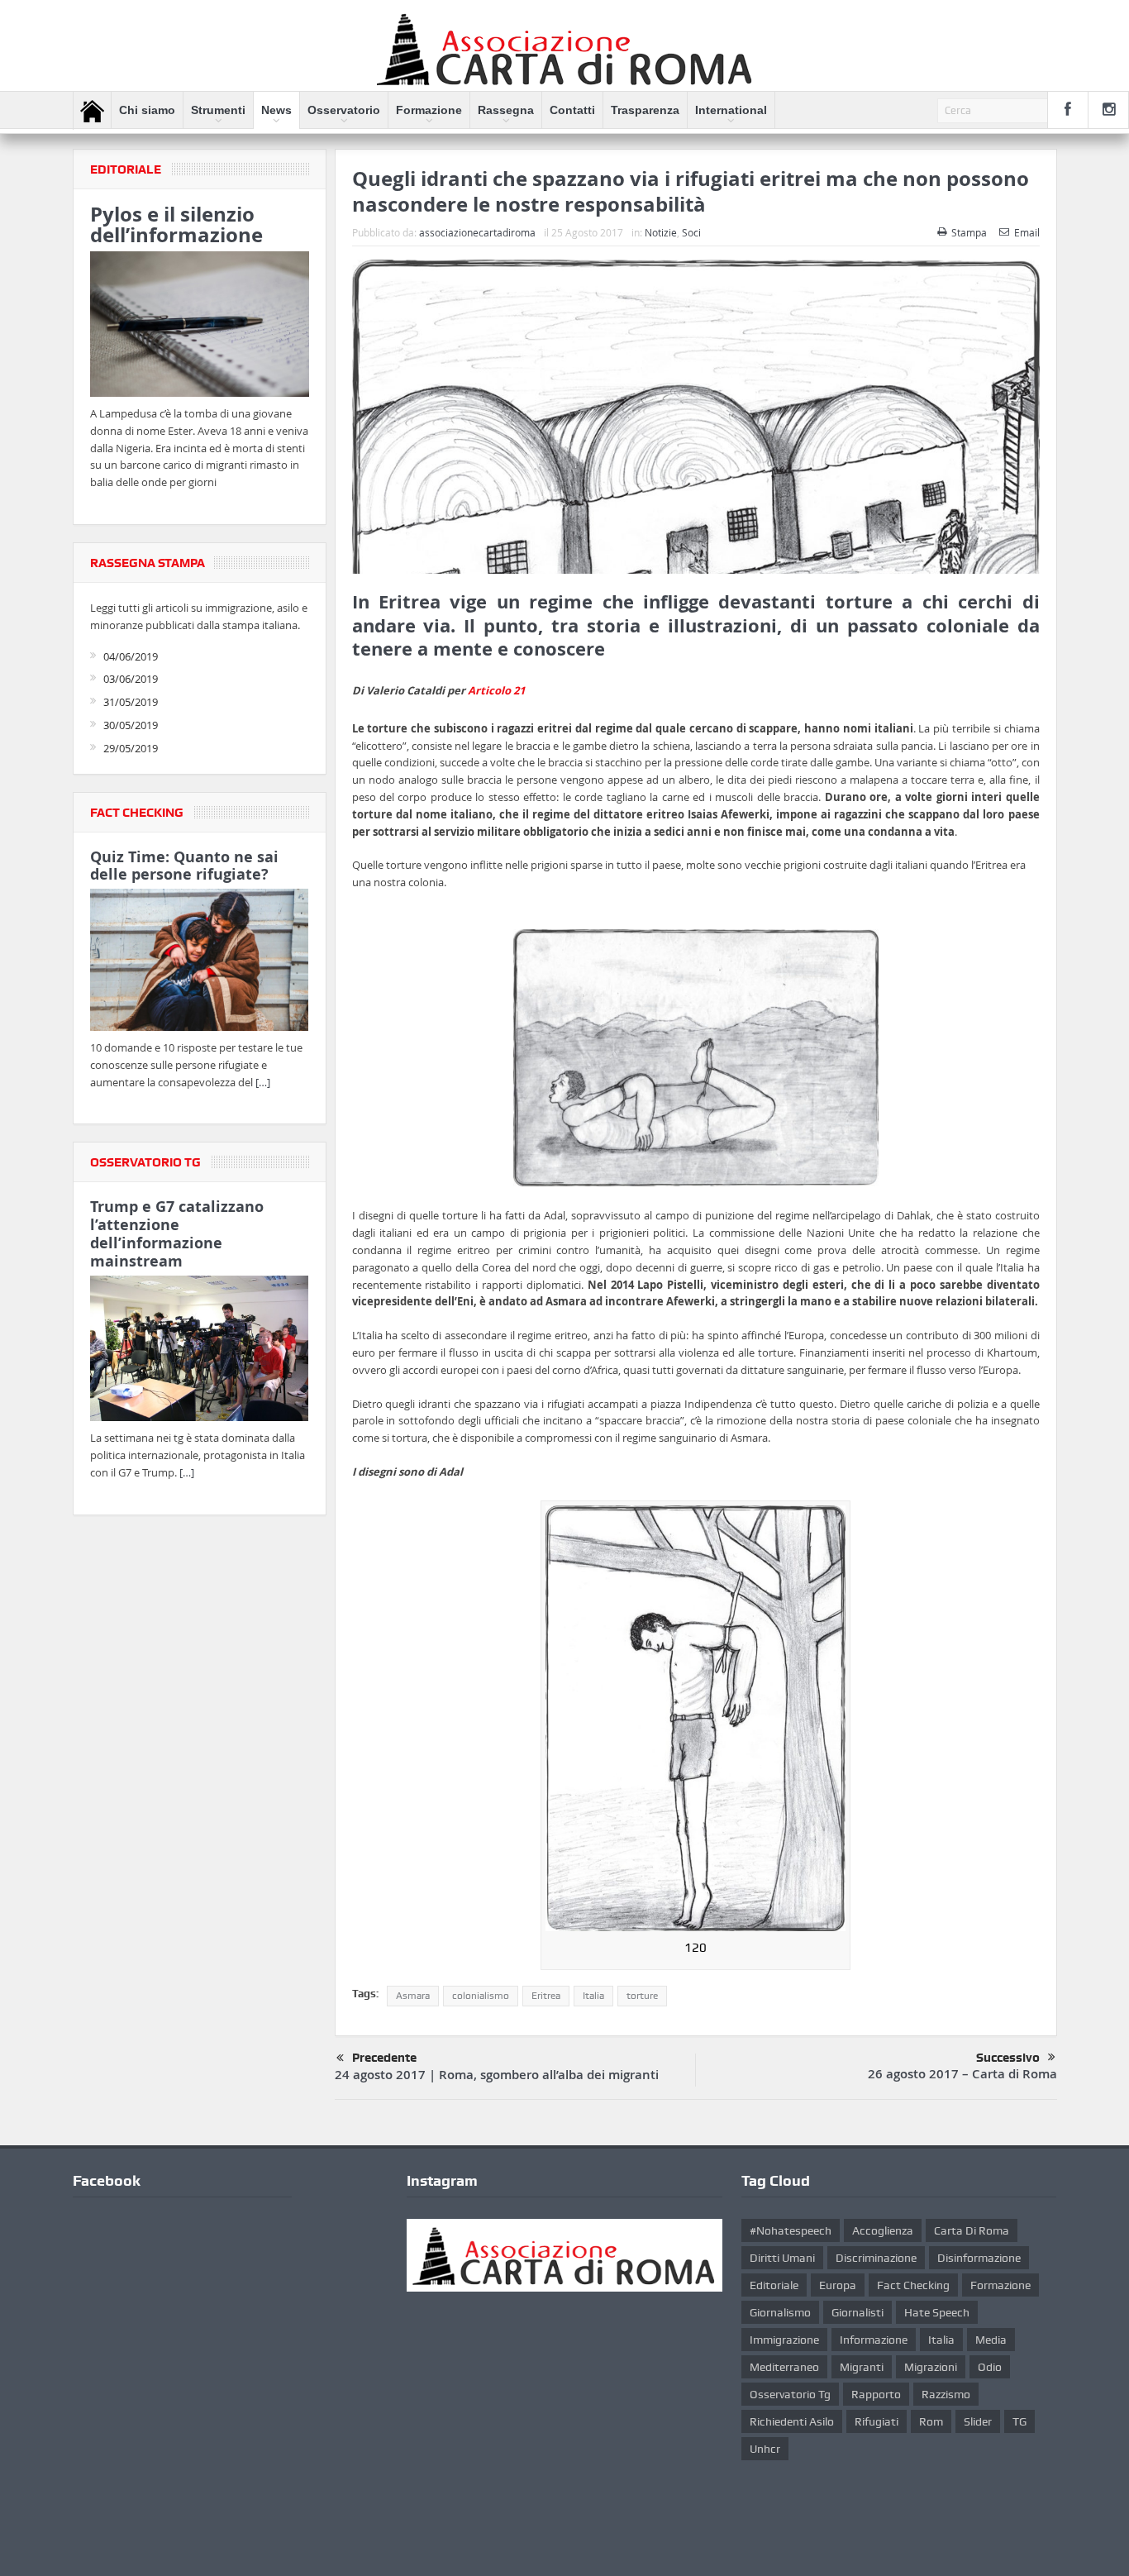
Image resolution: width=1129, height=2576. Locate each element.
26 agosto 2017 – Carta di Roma (962, 2074)
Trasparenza (645, 110)
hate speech (937, 2312)
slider (978, 2421)
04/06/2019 (131, 656)
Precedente (384, 2058)
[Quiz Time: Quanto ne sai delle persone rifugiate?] (200, 963)
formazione (1000, 2285)
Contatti (572, 110)
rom (931, 2421)
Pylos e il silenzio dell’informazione (176, 224)
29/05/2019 (131, 748)
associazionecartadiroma (477, 232)
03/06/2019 (131, 679)
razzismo (946, 2394)
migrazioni (931, 2367)
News (276, 110)
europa (838, 2285)
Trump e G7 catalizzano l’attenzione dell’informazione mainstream (177, 1233)
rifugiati (877, 2421)
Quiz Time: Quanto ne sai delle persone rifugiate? (184, 866)
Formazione (429, 110)
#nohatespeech (791, 2230)
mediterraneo (784, 2367)
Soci (691, 232)
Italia (593, 1996)
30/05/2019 (131, 725)
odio (990, 2367)
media (991, 2340)
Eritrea (546, 1996)
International (731, 110)
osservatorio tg (790, 2394)
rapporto (876, 2394)
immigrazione (784, 2340)
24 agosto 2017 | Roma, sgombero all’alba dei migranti (497, 2075)
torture (642, 1996)
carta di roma (972, 2230)
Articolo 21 (496, 690)
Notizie (661, 232)
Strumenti (218, 110)
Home (92, 111)
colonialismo (481, 1996)
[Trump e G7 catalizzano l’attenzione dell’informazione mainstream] (200, 1351)
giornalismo (780, 2312)
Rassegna (506, 110)
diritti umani (782, 2258)
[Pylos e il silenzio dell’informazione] (200, 327)
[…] (263, 1082)
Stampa (969, 232)
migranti (862, 2367)
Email (1027, 232)
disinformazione (979, 2258)
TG (1019, 2421)
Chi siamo (147, 110)
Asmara (413, 1996)
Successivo (1008, 2058)
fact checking (913, 2285)
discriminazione (876, 2258)
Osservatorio (344, 110)
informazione (874, 2340)
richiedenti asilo (792, 2421)
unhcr (765, 2449)
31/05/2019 (131, 702)
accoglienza (883, 2230)
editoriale (774, 2285)
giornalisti (857, 2312)
